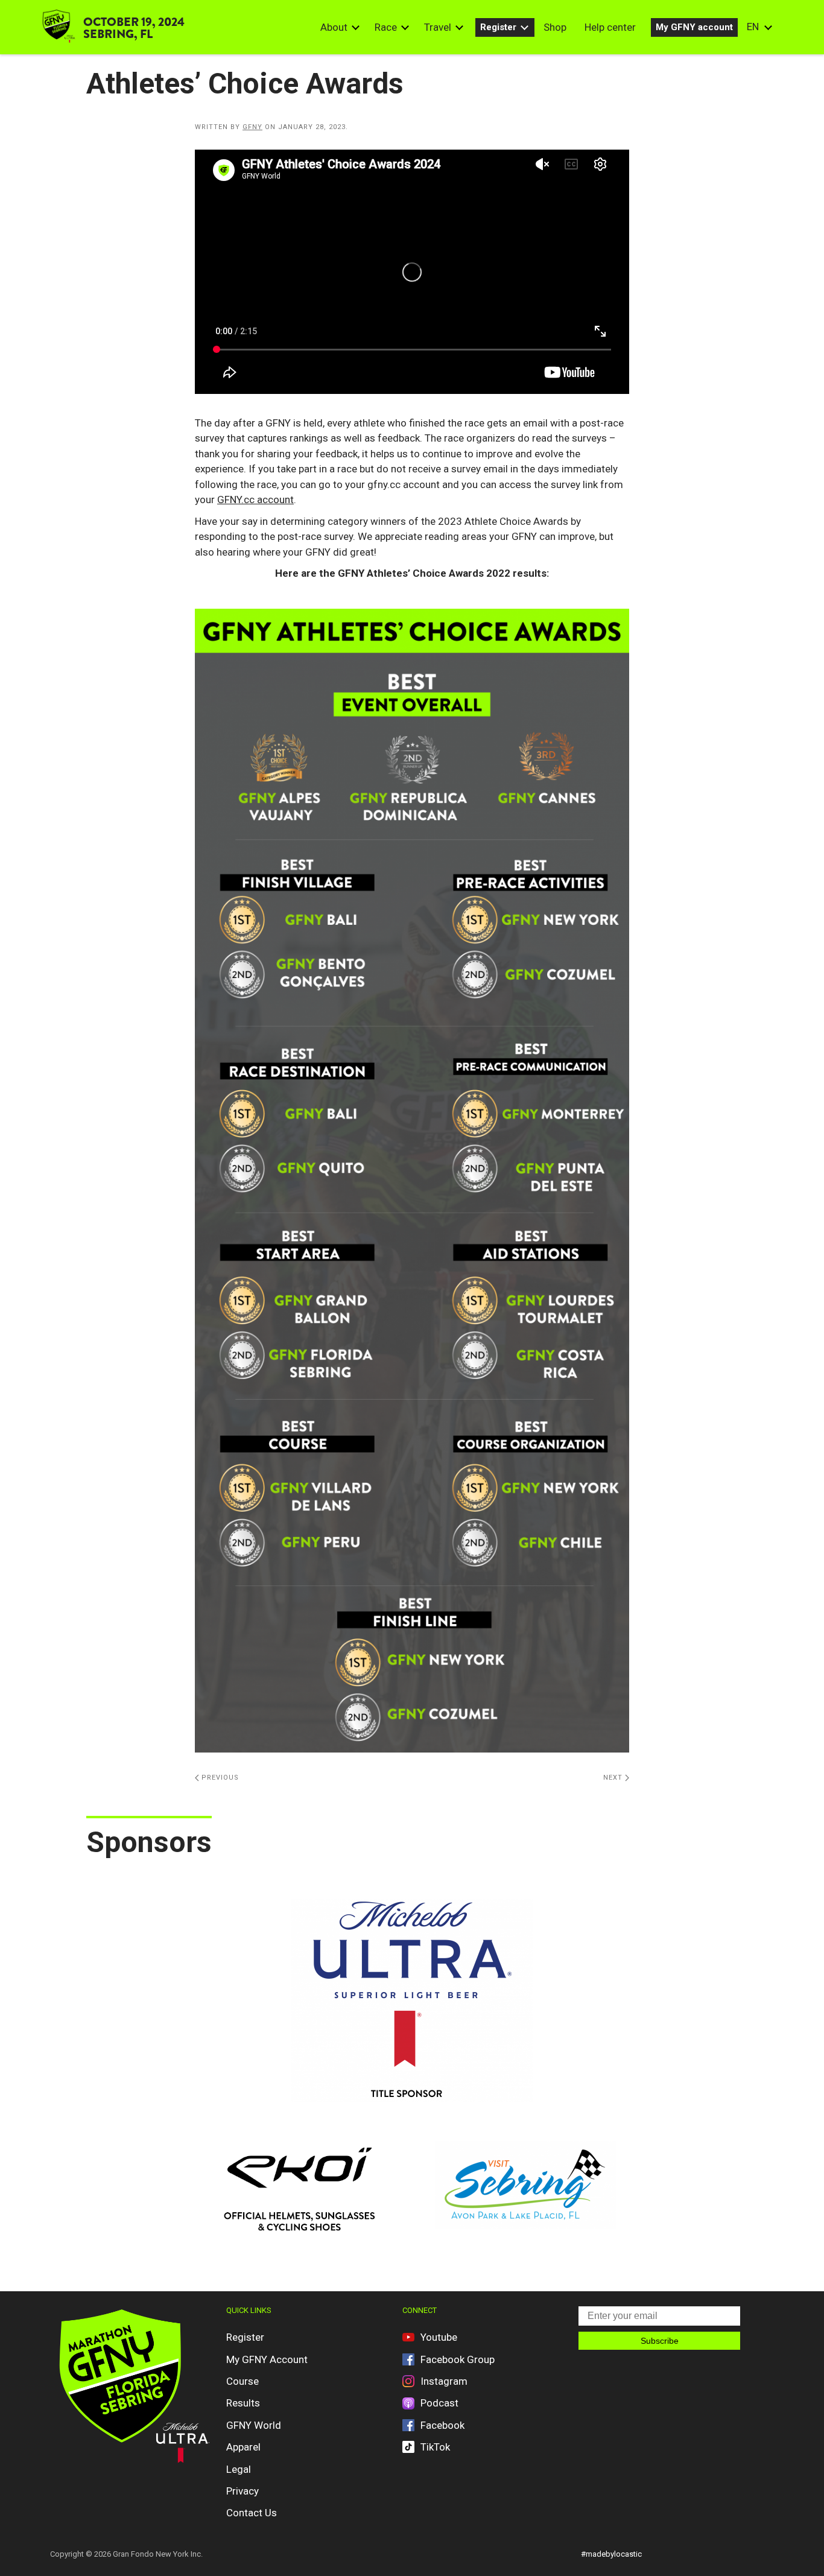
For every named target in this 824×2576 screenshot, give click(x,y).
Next (614, 1778)
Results (243, 2403)
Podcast (439, 2403)
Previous (219, 1778)
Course (242, 2381)
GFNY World (254, 2425)
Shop (555, 27)
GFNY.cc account (255, 500)
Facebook (442, 2425)
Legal (239, 2469)
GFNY (252, 127)
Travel (438, 27)
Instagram (444, 2381)
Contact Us (252, 2513)
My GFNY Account (267, 2359)
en (753, 27)
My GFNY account (694, 27)
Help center (610, 27)
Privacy (242, 2491)
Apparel (243, 2447)
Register (498, 27)
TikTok (435, 2447)
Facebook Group (458, 2359)
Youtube (439, 2337)
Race (386, 27)
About (334, 27)
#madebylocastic (611, 2554)
